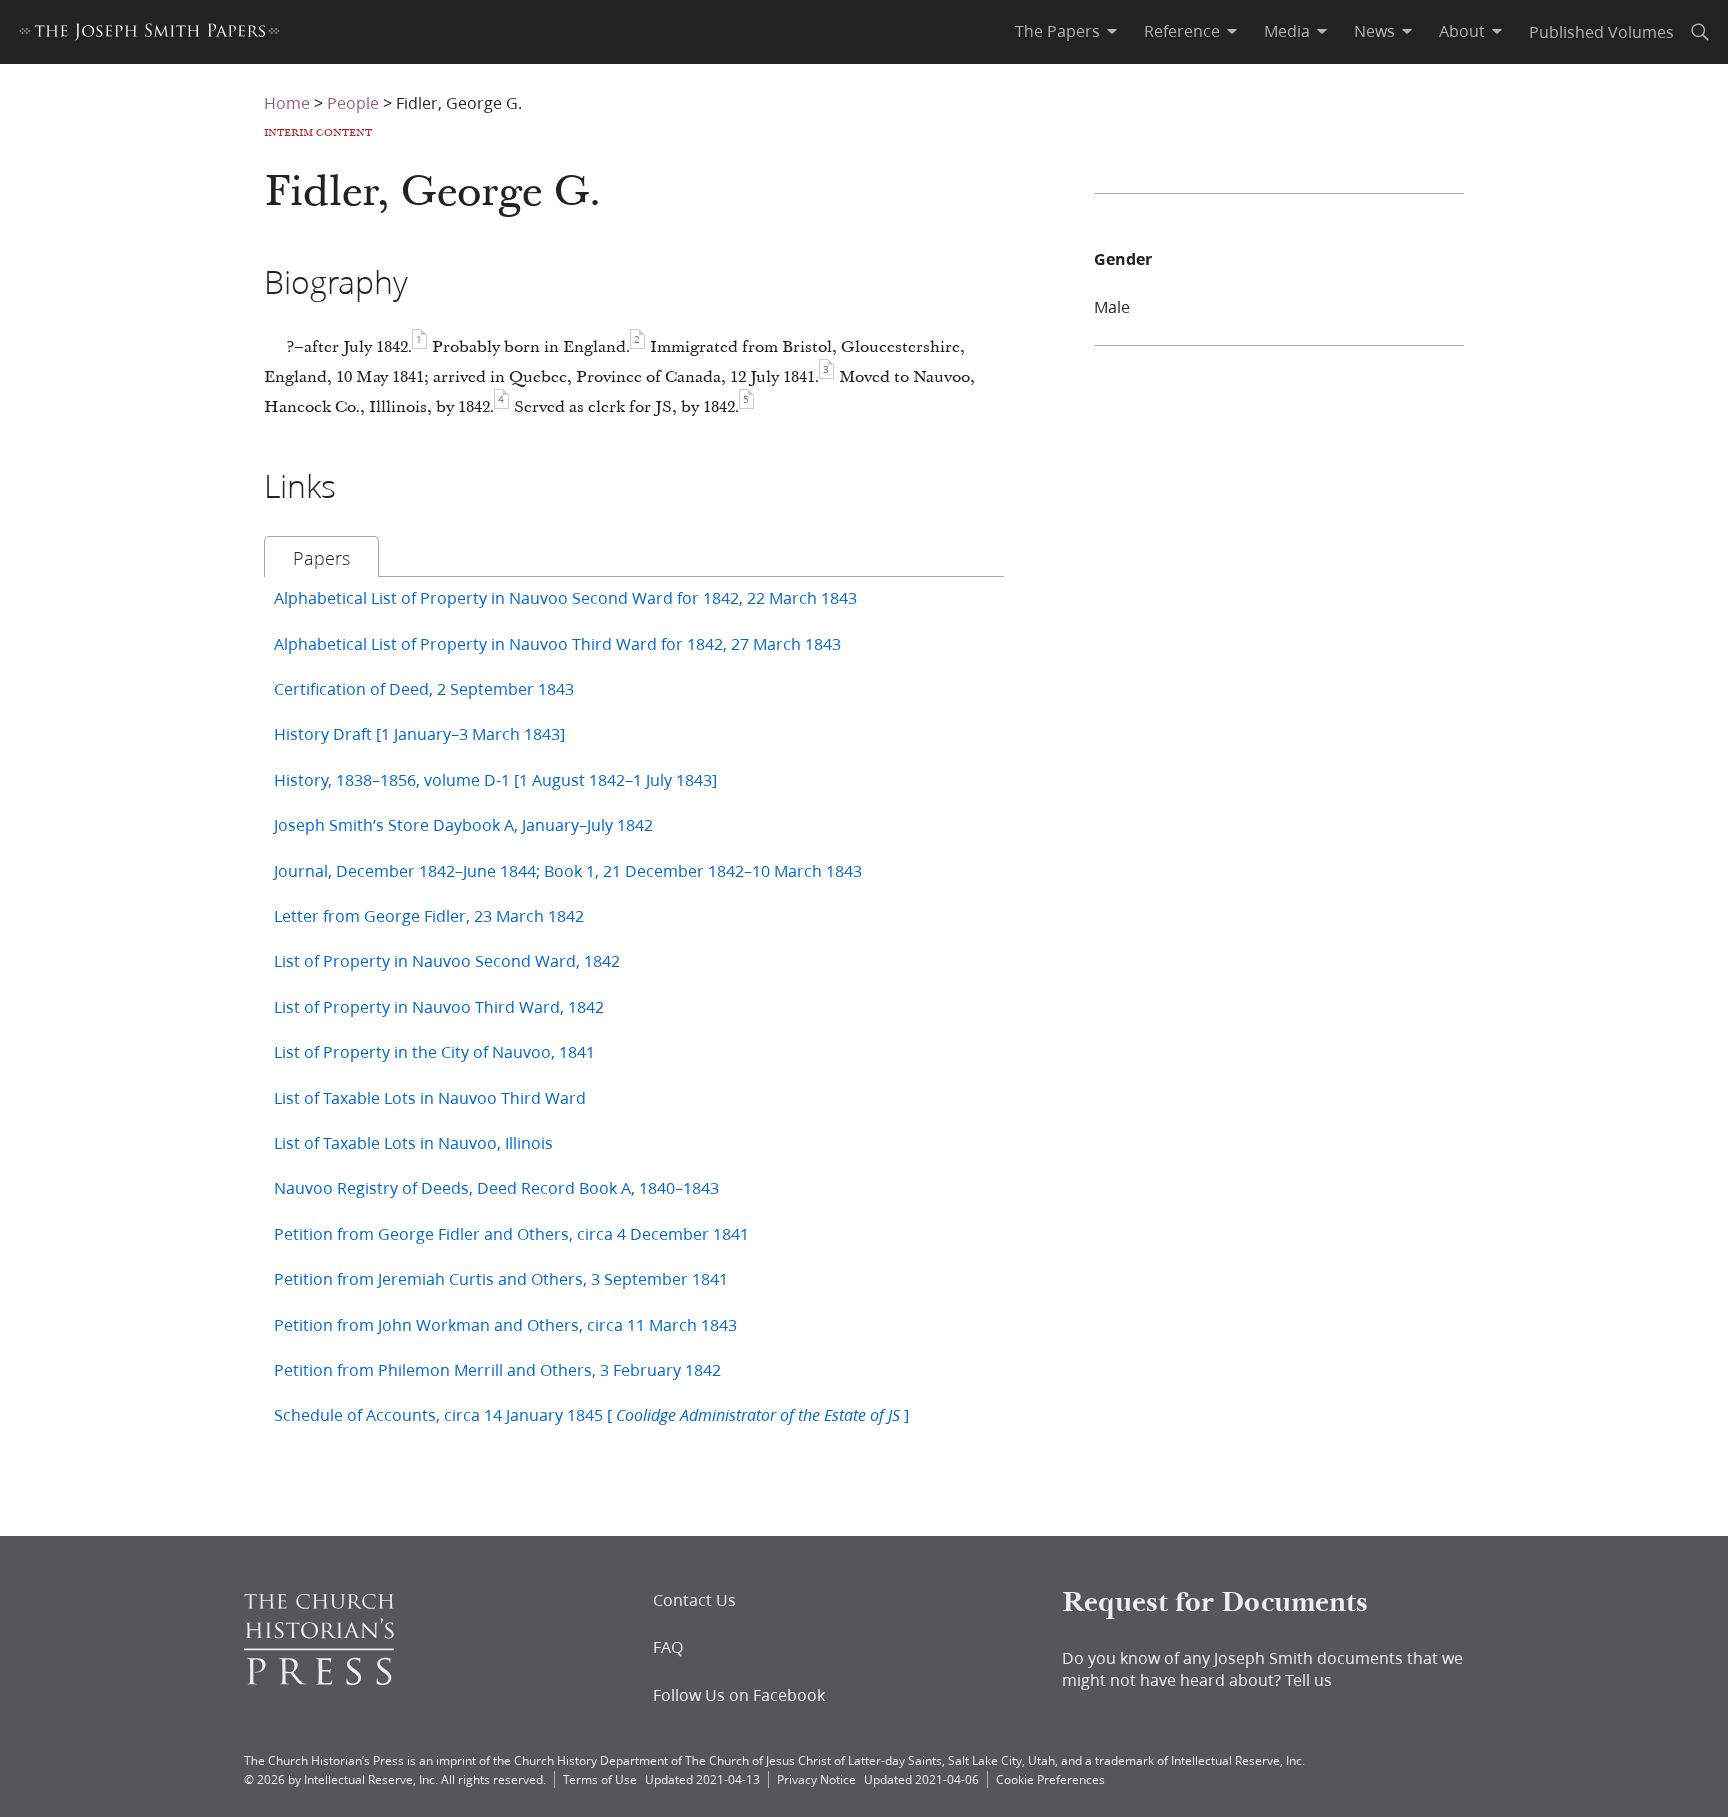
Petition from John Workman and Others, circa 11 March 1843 (505, 1324)
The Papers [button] (1057, 31)
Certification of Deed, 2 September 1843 (424, 688)
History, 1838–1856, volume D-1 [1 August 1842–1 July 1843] (495, 779)
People (353, 102)
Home (287, 102)
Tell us (1308, 1679)
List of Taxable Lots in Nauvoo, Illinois (413, 1142)
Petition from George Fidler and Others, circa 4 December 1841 (511, 1233)
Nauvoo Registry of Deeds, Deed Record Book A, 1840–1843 (496, 1187)
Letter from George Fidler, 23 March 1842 (429, 915)
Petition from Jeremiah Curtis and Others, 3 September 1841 (501, 1278)
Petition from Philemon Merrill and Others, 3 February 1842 (497, 1369)
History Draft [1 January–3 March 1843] (419, 733)
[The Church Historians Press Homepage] (319, 1678)
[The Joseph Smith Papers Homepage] (149, 34)
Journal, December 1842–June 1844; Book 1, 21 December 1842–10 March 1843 (568, 870)
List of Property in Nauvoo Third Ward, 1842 (439, 1006)
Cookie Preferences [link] (1050, 1779)
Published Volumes (1601, 31)
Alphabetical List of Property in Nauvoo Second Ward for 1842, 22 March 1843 (565, 597)
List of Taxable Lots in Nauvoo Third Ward (430, 1097)
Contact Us (694, 1600)
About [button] (1462, 31)
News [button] (1374, 31)
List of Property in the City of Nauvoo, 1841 (434, 1051)
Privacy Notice (816, 1779)
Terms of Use (600, 1779)
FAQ (668, 1647)
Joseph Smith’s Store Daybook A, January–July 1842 (463, 824)
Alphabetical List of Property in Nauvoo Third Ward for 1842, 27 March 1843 (557, 643)
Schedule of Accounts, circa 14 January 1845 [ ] (591, 1414)
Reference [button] (1182, 31)
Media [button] (1287, 31)
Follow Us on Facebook (739, 1695)
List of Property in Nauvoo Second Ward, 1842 (447, 960)
